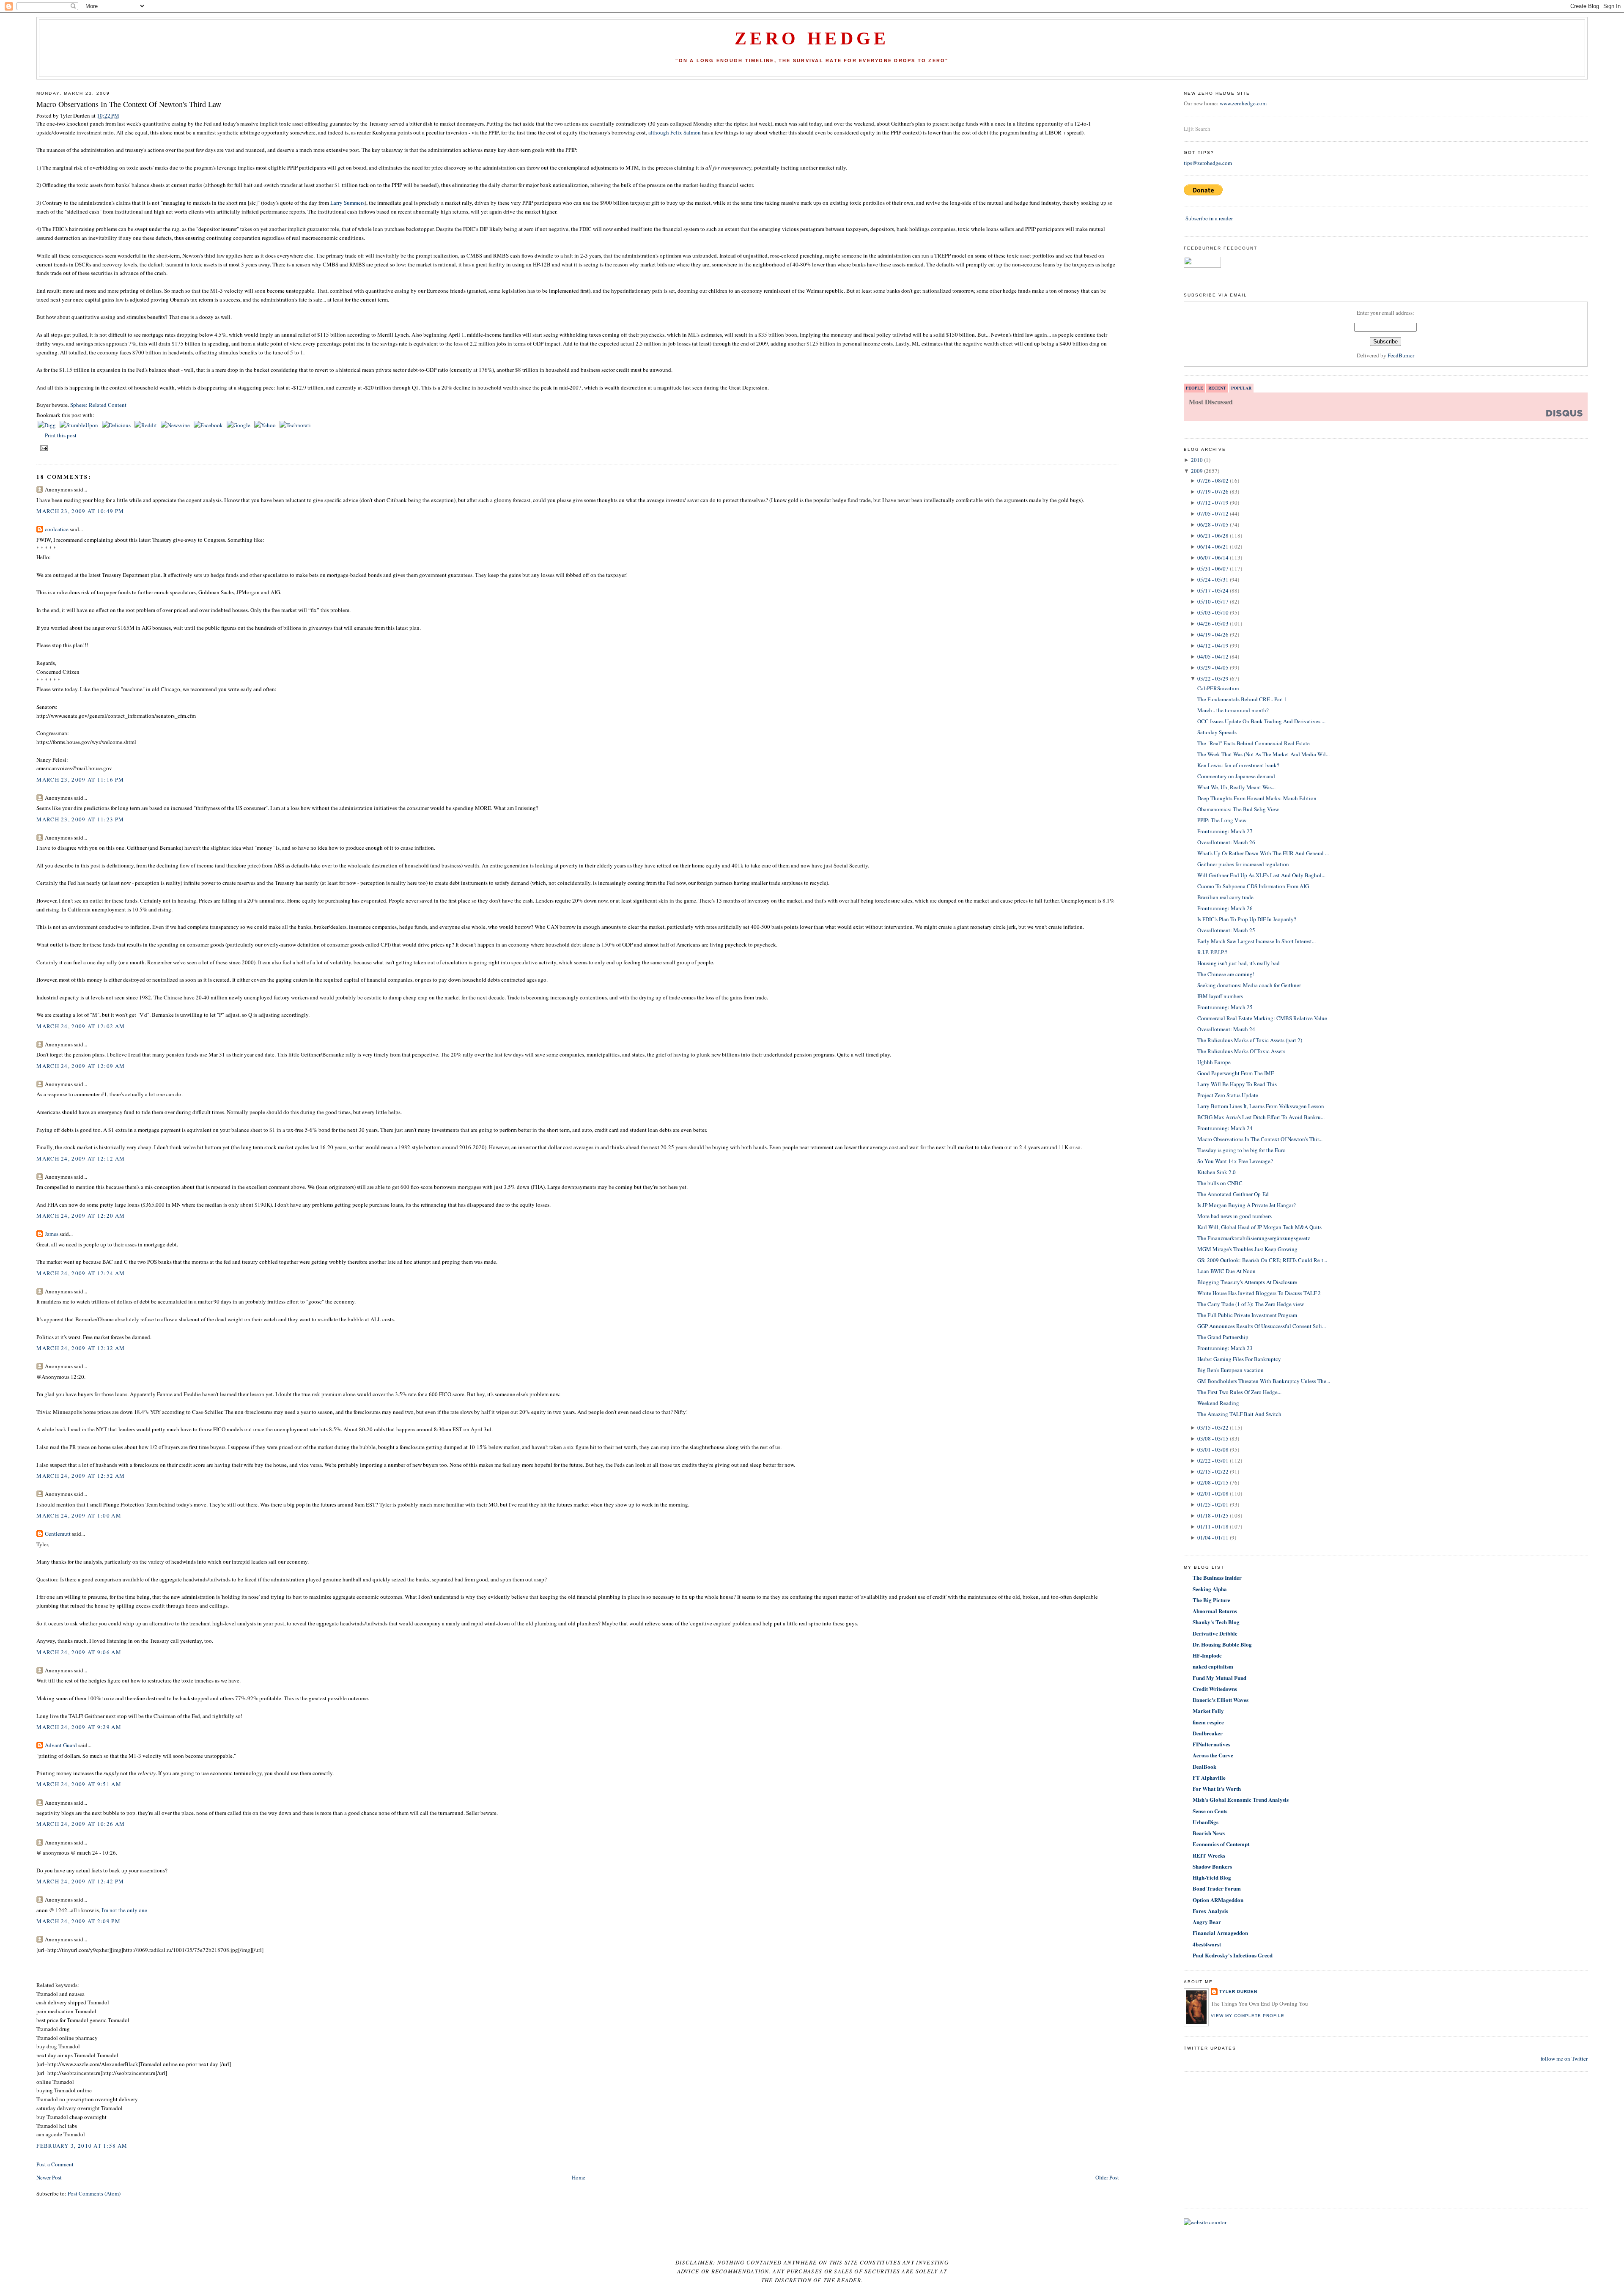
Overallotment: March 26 (1226, 842)
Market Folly (1208, 1711)
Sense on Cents (1210, 1811)
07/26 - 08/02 (1213, 480)
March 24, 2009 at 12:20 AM (81, 1216)
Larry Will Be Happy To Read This (1237, 1084)
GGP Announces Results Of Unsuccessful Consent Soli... (1262, 1326)
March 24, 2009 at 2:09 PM (78, 1921)
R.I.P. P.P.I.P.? (1212, 952)
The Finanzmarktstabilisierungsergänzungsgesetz (1254, 1238)
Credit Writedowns (1215, 1689)
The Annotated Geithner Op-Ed (1233, 1194)
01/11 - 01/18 (1213, 1526)
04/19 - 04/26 (1213, 634)
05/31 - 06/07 (1213, 568)
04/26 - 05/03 (1213, 623)
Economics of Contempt (1221, 1844)
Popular (1241, 388)
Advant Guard (61, 1745)
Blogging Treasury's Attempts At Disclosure (1247, 1282)
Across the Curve (1213, 1755)
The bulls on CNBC (1220, 1183)
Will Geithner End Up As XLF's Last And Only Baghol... (1261, 875)
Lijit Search (1197, 129)
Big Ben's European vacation (1230, 1370)
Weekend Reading (1218, 1403)
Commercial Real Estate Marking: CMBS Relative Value (1262, 1018)
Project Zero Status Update (1228, 1095)
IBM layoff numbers (1220, 996)
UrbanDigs (1206, 1822)
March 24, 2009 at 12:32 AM (81, 1348)
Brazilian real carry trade (1225, 897)
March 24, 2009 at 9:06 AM (79, 1652)
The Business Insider (1217, 1577)
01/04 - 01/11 (1213, 1537)
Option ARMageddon (1218, 1900)
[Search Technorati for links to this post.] (295, 425)
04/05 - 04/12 (1213, 656)
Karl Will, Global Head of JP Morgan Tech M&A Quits (1259, 1227)
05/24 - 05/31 (1213, 579)
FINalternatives (1211, 1744)
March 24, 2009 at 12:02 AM (81, 1026)
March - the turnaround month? (1233, 710)
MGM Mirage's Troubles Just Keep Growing (1247, 1249)
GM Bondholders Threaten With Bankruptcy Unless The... (1264, 1381)
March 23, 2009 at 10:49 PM (80, 511)
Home (579, 2177)
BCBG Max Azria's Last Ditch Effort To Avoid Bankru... (1261, 1117)
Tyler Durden (1238, 1991)
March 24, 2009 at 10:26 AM (81, 1824)
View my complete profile (1248, 2016)
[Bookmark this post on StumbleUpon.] (80, 425)
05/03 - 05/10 (1213, 612)
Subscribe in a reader (1209, 218)
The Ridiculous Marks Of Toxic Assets (1241, 1051)
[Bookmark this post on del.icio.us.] (117, 425)
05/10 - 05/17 (1213, 601)
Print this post (61, 435)
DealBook (1204, 1766)
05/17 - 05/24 (1213, 590)
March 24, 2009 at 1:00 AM (79, 1515)
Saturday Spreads (1217, 732)
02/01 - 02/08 (1213, 1493)
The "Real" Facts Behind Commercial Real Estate (1254, 743)
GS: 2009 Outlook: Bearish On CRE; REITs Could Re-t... (1262, 1260)
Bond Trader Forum (1217, 1888)
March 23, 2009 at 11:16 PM (80, 779)
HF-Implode (1207, 1655)
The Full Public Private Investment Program (1247, 1315)
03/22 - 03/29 (1213, 678)
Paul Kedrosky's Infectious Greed (1233, 1955)
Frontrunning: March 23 (1225, 1348)
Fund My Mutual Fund (1219, 1678)
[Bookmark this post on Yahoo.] (266, 425)
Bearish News (1209, 1833)
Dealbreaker (1208, 1733)
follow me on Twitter (1564, 2058)
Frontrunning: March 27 (1225, 831)
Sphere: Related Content (98, 405)
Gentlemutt (58, 1534)
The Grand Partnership (1223, 1337)
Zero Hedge (812, 38)
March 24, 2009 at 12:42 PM (80, 1881)
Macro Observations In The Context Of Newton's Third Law (129, 104)
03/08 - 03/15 (1213, 1438)
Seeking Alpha (1210, 1589)
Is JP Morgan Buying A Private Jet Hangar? (1247, 1205)
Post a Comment (55, 2164)
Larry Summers (347, 203)
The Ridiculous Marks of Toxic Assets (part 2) (1250, 1040)
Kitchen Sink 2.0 (1217, 1172)
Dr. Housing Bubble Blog (1222, 1644)
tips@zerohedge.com (1208, 163)
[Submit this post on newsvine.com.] (176, 425)
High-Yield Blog (1212, 1877)
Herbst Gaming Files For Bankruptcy (1239, 1359)
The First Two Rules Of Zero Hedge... (1239, 1392)
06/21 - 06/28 (1213, 535)
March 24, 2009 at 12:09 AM (81, 1066)
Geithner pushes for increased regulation (1243, 864)
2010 (1197, 460)
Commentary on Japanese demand (1236, 776)
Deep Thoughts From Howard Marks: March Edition (1257, 798)
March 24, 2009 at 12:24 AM (81, 1273)
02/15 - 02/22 (1213, 1471)
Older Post (1107, 2177)
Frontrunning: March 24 (1225, 1128)
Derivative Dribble (1215, 1633)
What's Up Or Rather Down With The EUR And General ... (1263, 853)
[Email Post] (43, 448)
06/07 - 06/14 (1213, 557)
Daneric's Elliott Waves (1221, 1700)
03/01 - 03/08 (1213, 1449)
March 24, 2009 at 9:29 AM (79, 1727)
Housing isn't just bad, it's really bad (1239, 963)
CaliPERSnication (1218, 688)
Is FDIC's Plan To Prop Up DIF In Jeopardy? (1247, 919)
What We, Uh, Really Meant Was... (1236, 787)
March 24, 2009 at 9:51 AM (79, 1784)
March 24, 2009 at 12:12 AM (81, 1158)
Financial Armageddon (1220, 1933)
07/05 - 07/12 (1213, 513)
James (52, 1234)
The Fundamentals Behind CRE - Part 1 (1242, 699)
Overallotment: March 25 (1226, 930)
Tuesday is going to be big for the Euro (1241, 1150)
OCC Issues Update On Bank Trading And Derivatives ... (1261, 721)
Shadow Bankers (1212, 1866)
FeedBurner (1401, 355)
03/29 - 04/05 (1213, 667)
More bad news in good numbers (1234, 1216)
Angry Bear (1207, 1922)
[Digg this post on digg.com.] (47, 425)
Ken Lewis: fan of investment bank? (1238, 765)
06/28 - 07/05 (1213, 524)
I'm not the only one (124, 1910)
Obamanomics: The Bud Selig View (1238, 809)
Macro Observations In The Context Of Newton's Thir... (1260, 1139)
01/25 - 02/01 (1213, 1504)
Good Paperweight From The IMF (1236, 1073)
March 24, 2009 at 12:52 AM (81, 1476)
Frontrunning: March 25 (1225, 1007)
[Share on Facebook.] (209, 425)
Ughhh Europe (1214, 1062)
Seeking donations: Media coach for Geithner (1249, 985)
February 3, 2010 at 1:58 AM (82, 2146)
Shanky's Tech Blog (1216, 1622)
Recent (1217, 388)
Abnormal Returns (1215, 1611)
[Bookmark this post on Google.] (239, 425)
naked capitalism (1213, 1666)
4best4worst (1207, 1944)
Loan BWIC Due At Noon (1226, 1271)
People (1195, 388)
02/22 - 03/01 (1213, 1460)
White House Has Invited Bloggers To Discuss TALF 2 (1259, 1293)
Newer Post (49, 2177)
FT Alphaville (1209, 1777)
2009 (1197, 471)
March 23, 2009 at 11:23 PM (80, 819)
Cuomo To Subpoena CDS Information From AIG (1253, 886)
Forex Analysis (1210, 1911)
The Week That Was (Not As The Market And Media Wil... (1263, 754)
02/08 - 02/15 (1213, 1482)
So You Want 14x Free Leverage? (1235, 1161)
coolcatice (57, 529)
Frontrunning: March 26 (1225, 908)
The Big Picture (1211, 1600)
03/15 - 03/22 (1213, 1427)
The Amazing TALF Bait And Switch (1239, 1414)
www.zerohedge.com (1243, 103)
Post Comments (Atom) (94, 2193)
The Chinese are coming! (1226, 974)
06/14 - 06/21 (1213, 546)
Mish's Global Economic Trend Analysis (1241, 1799)
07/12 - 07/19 (1213, 502)
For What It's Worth (1217, 1788)
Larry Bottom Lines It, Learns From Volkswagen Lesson (1261, 1106)
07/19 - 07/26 (1213, 491)
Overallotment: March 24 (1226, 1029)
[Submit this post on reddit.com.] (146, 425)
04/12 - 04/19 (1213, 645)
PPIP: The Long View (1222, 820)
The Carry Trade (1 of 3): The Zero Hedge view (1251, 1304)
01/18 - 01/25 (1213, 1515)
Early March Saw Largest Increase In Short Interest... (1256, 941)
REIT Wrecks (1209, 1855)
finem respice (1208, 1722)
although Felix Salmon (675, 132)
